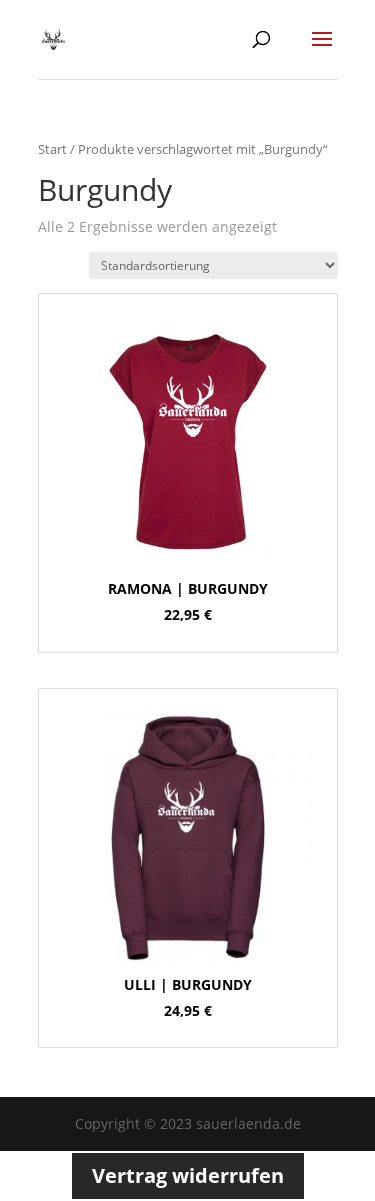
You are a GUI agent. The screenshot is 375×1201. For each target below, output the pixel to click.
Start (52, 149)
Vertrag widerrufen (188, 1175)
